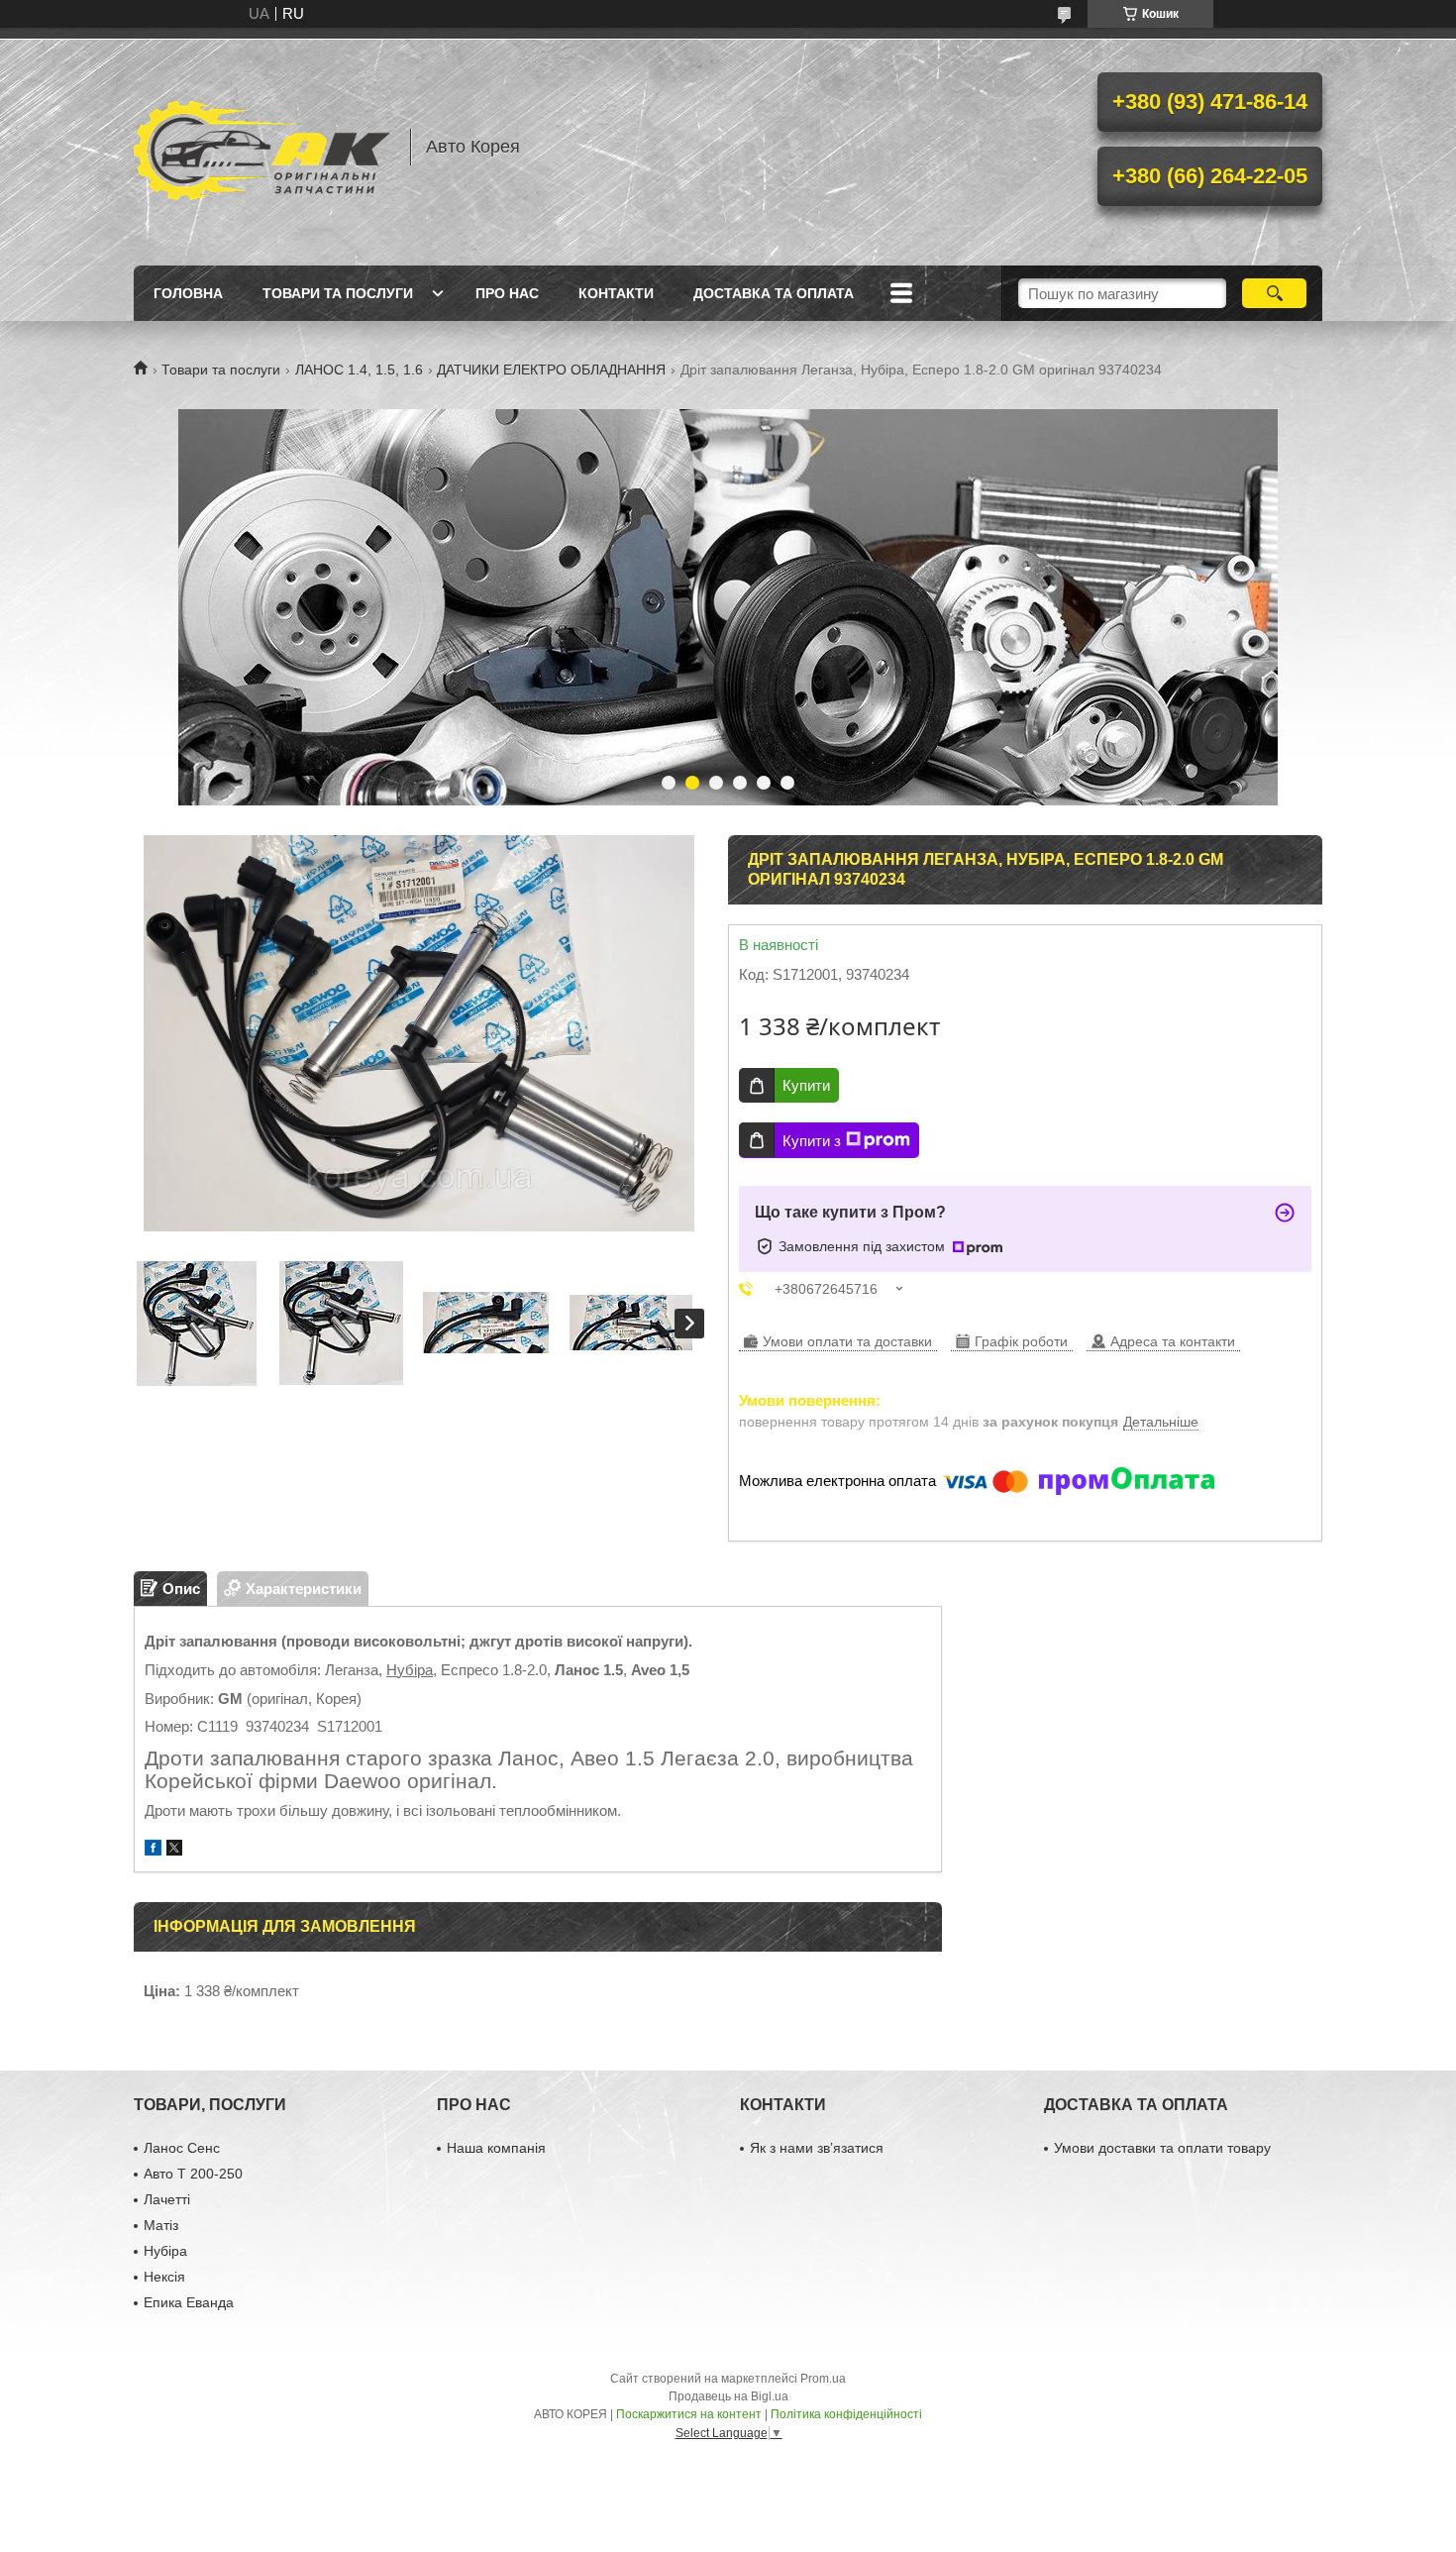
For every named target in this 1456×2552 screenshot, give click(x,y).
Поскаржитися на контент (689, 2414)
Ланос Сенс (182, 2148)
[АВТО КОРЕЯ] (262, 147)
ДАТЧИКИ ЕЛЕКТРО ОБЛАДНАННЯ (551, 370)
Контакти (616, 293)
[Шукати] (1274, 293)
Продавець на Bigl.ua (728, 2396)
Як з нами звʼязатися (817, 2148)
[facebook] (153, 1850)
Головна (188, 293)
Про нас (507, 293)
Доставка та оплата (774, 293)
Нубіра (410, 1670)
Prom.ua (823, 2379)
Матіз (161, 2225)
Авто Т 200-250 (193, 2174)
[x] (174, 1850)
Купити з (812, 1141)
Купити (806, 1085)
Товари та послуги (338, 293)
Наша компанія (496, 2148)
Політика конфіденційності (846, 2414)
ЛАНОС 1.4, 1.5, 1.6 (359, 370)
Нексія (164, 2277)
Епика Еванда (189, 2302)
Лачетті (167, 2199)
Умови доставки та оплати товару (1162, 2148)
